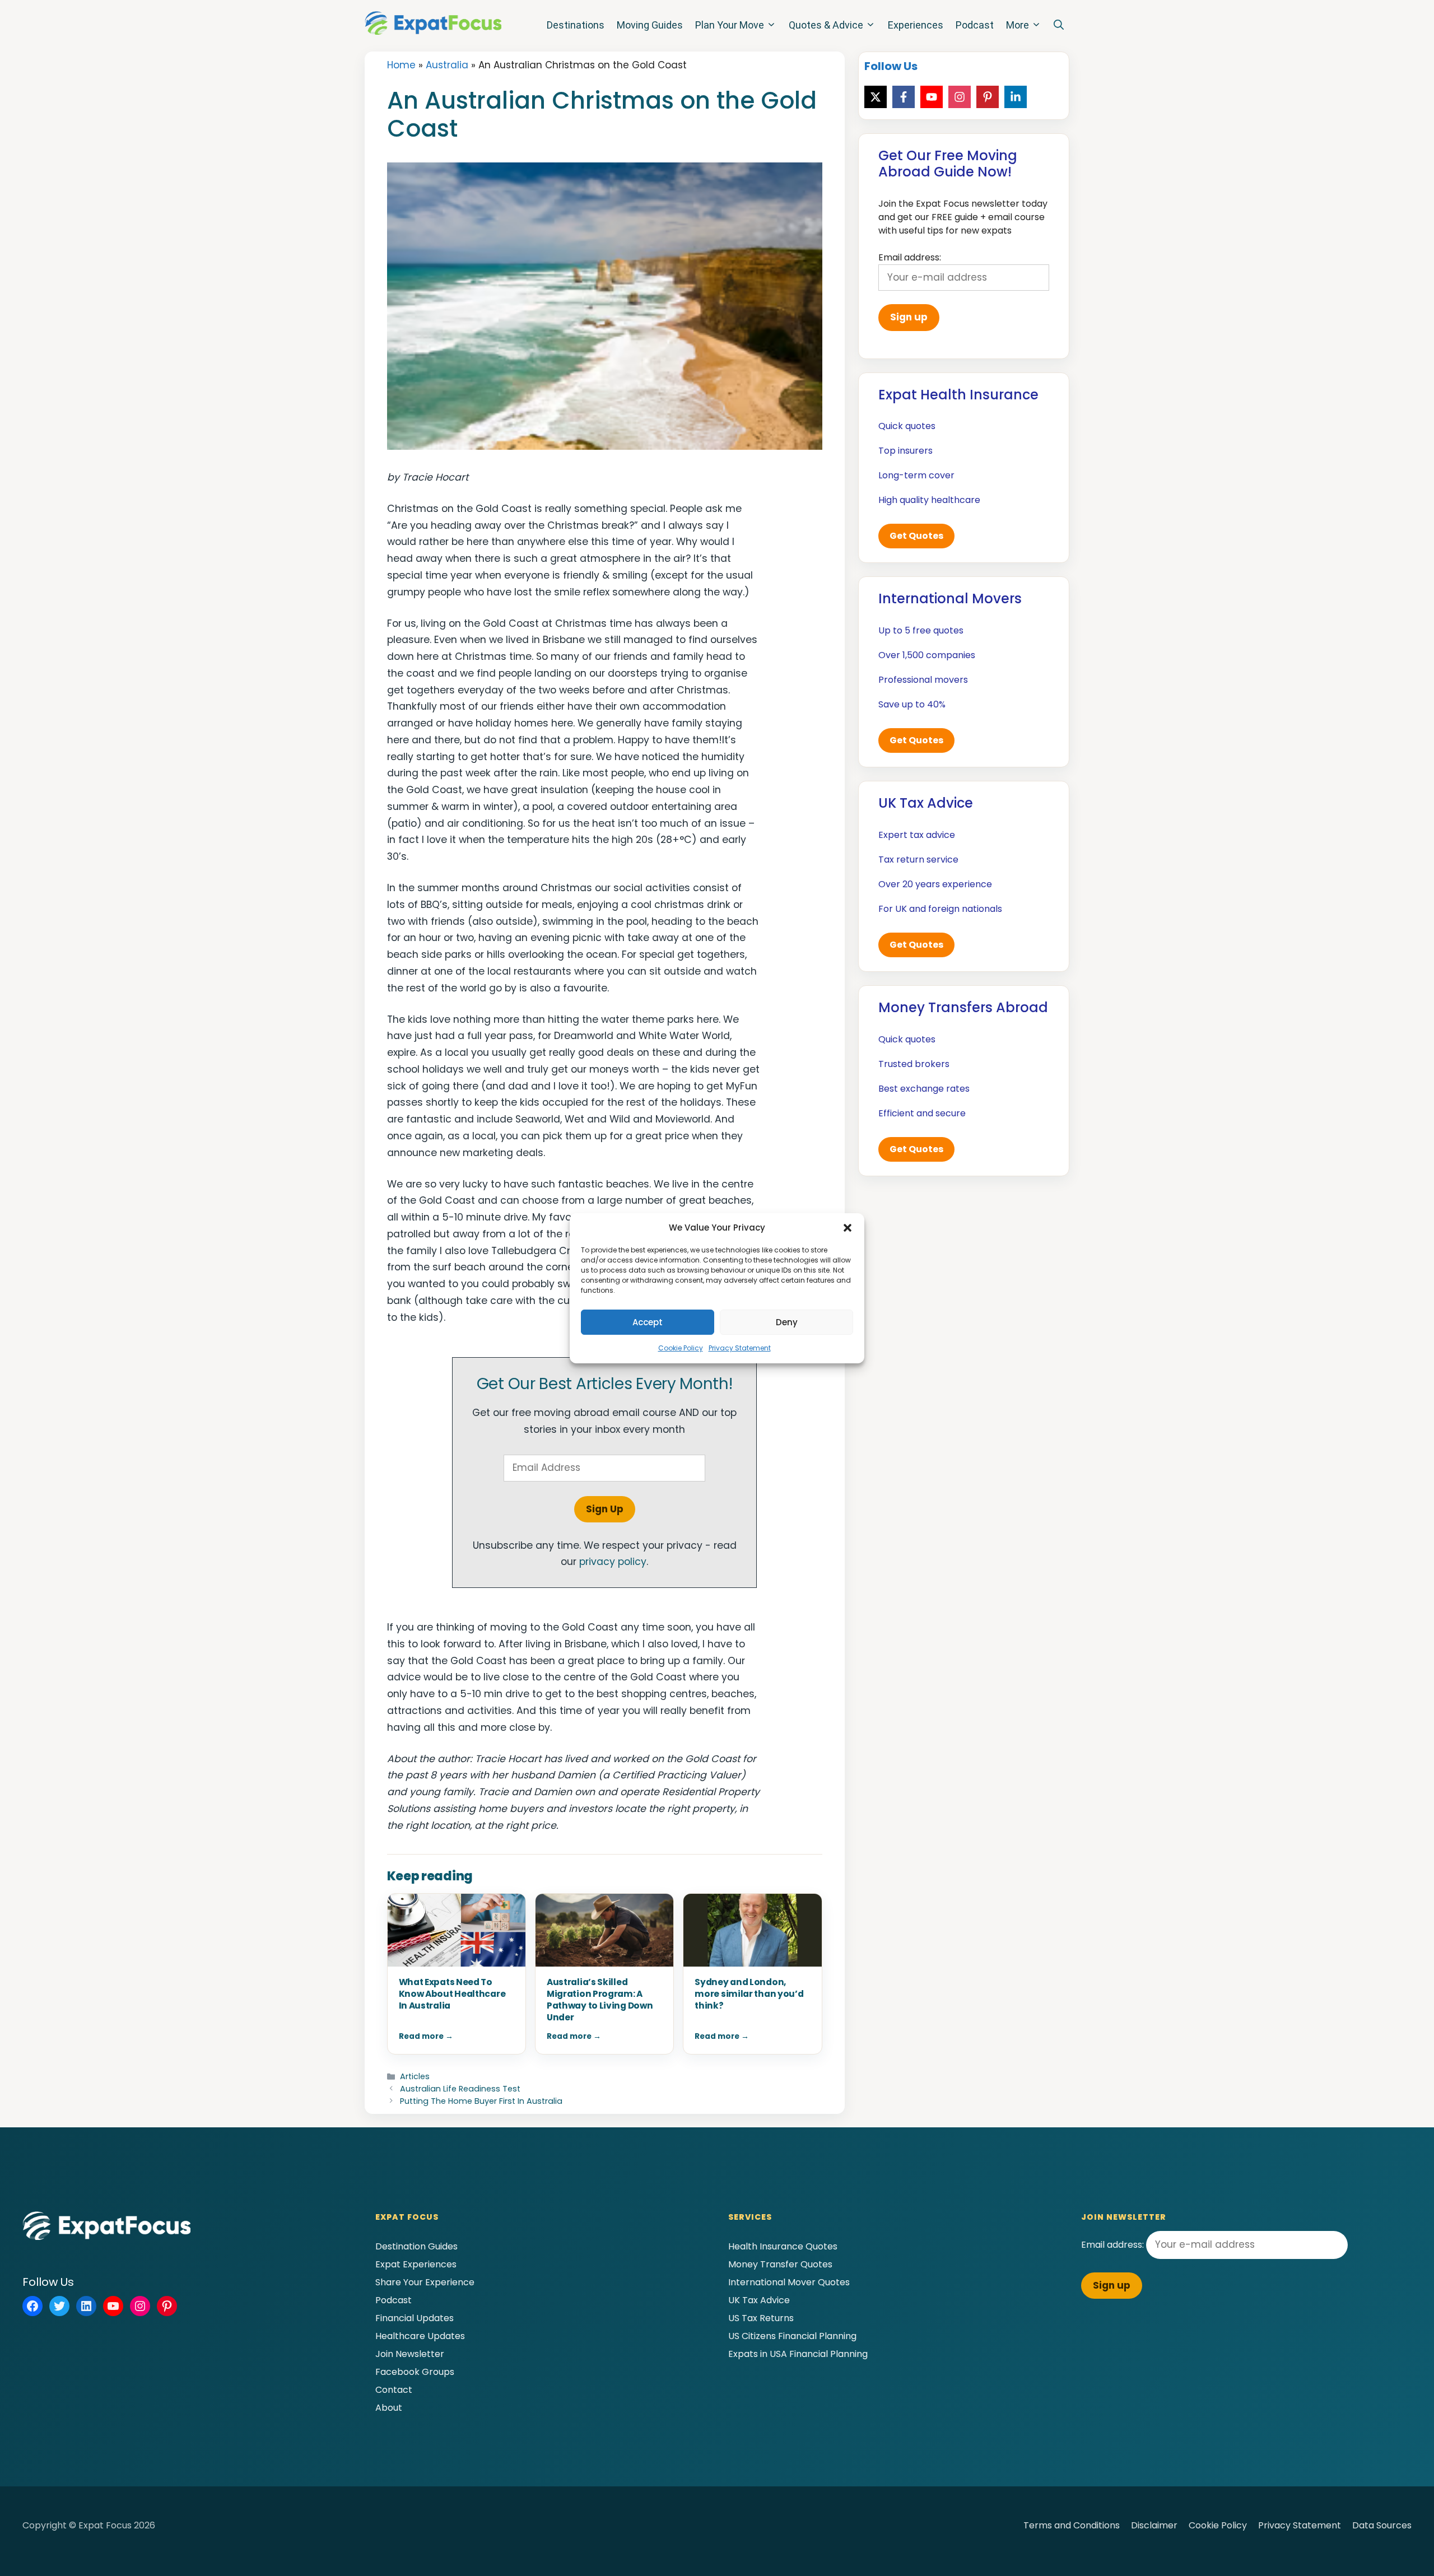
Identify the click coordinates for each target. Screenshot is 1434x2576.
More (1018, 25)
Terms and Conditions (1072, 2525)
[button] (848, 1228)
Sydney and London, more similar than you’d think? (749, 1994)
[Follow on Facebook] (904, 97)
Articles (415, 2076)
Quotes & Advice (826, 25)
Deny (787, 1322)
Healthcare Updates (420, 2336)
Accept (648, 1322)
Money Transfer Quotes (780, 2264)
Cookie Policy (681, 1348)
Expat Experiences (416, 2264)
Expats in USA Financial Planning (798, 2354)
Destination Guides (416, 2246)
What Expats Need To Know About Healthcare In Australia (452, 1994)
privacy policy (613, 1562)
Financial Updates (415, 2318)
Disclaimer (1154, 2525)
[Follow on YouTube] (932, 97)
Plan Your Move (730, 25)
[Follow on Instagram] (960, 97)
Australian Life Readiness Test (460, 2089)
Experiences (916, 25)
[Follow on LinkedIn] (1016, 97)
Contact (394, 2390)
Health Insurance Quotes (783, 2246)
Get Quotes (916, 536)
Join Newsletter (410, 2354)
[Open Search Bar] (1059, 25)
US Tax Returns (761, 2318)
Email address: (1114, 2245)
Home (401, 65)
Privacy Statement (740, 1348)
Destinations (576, 25)
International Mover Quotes (789, 2282)
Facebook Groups (415, 2372)
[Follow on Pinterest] (988, 97)
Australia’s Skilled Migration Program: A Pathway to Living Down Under (600, 2000)
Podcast (975, 25)
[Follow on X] (876, 97)
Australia (447, 65)
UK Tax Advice (759, 2300)
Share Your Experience (425, 2282)
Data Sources (1382, 2525)
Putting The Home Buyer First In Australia (481, 2101)
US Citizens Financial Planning (792, 2336)
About (389, 2408)
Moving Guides (650, 25)
